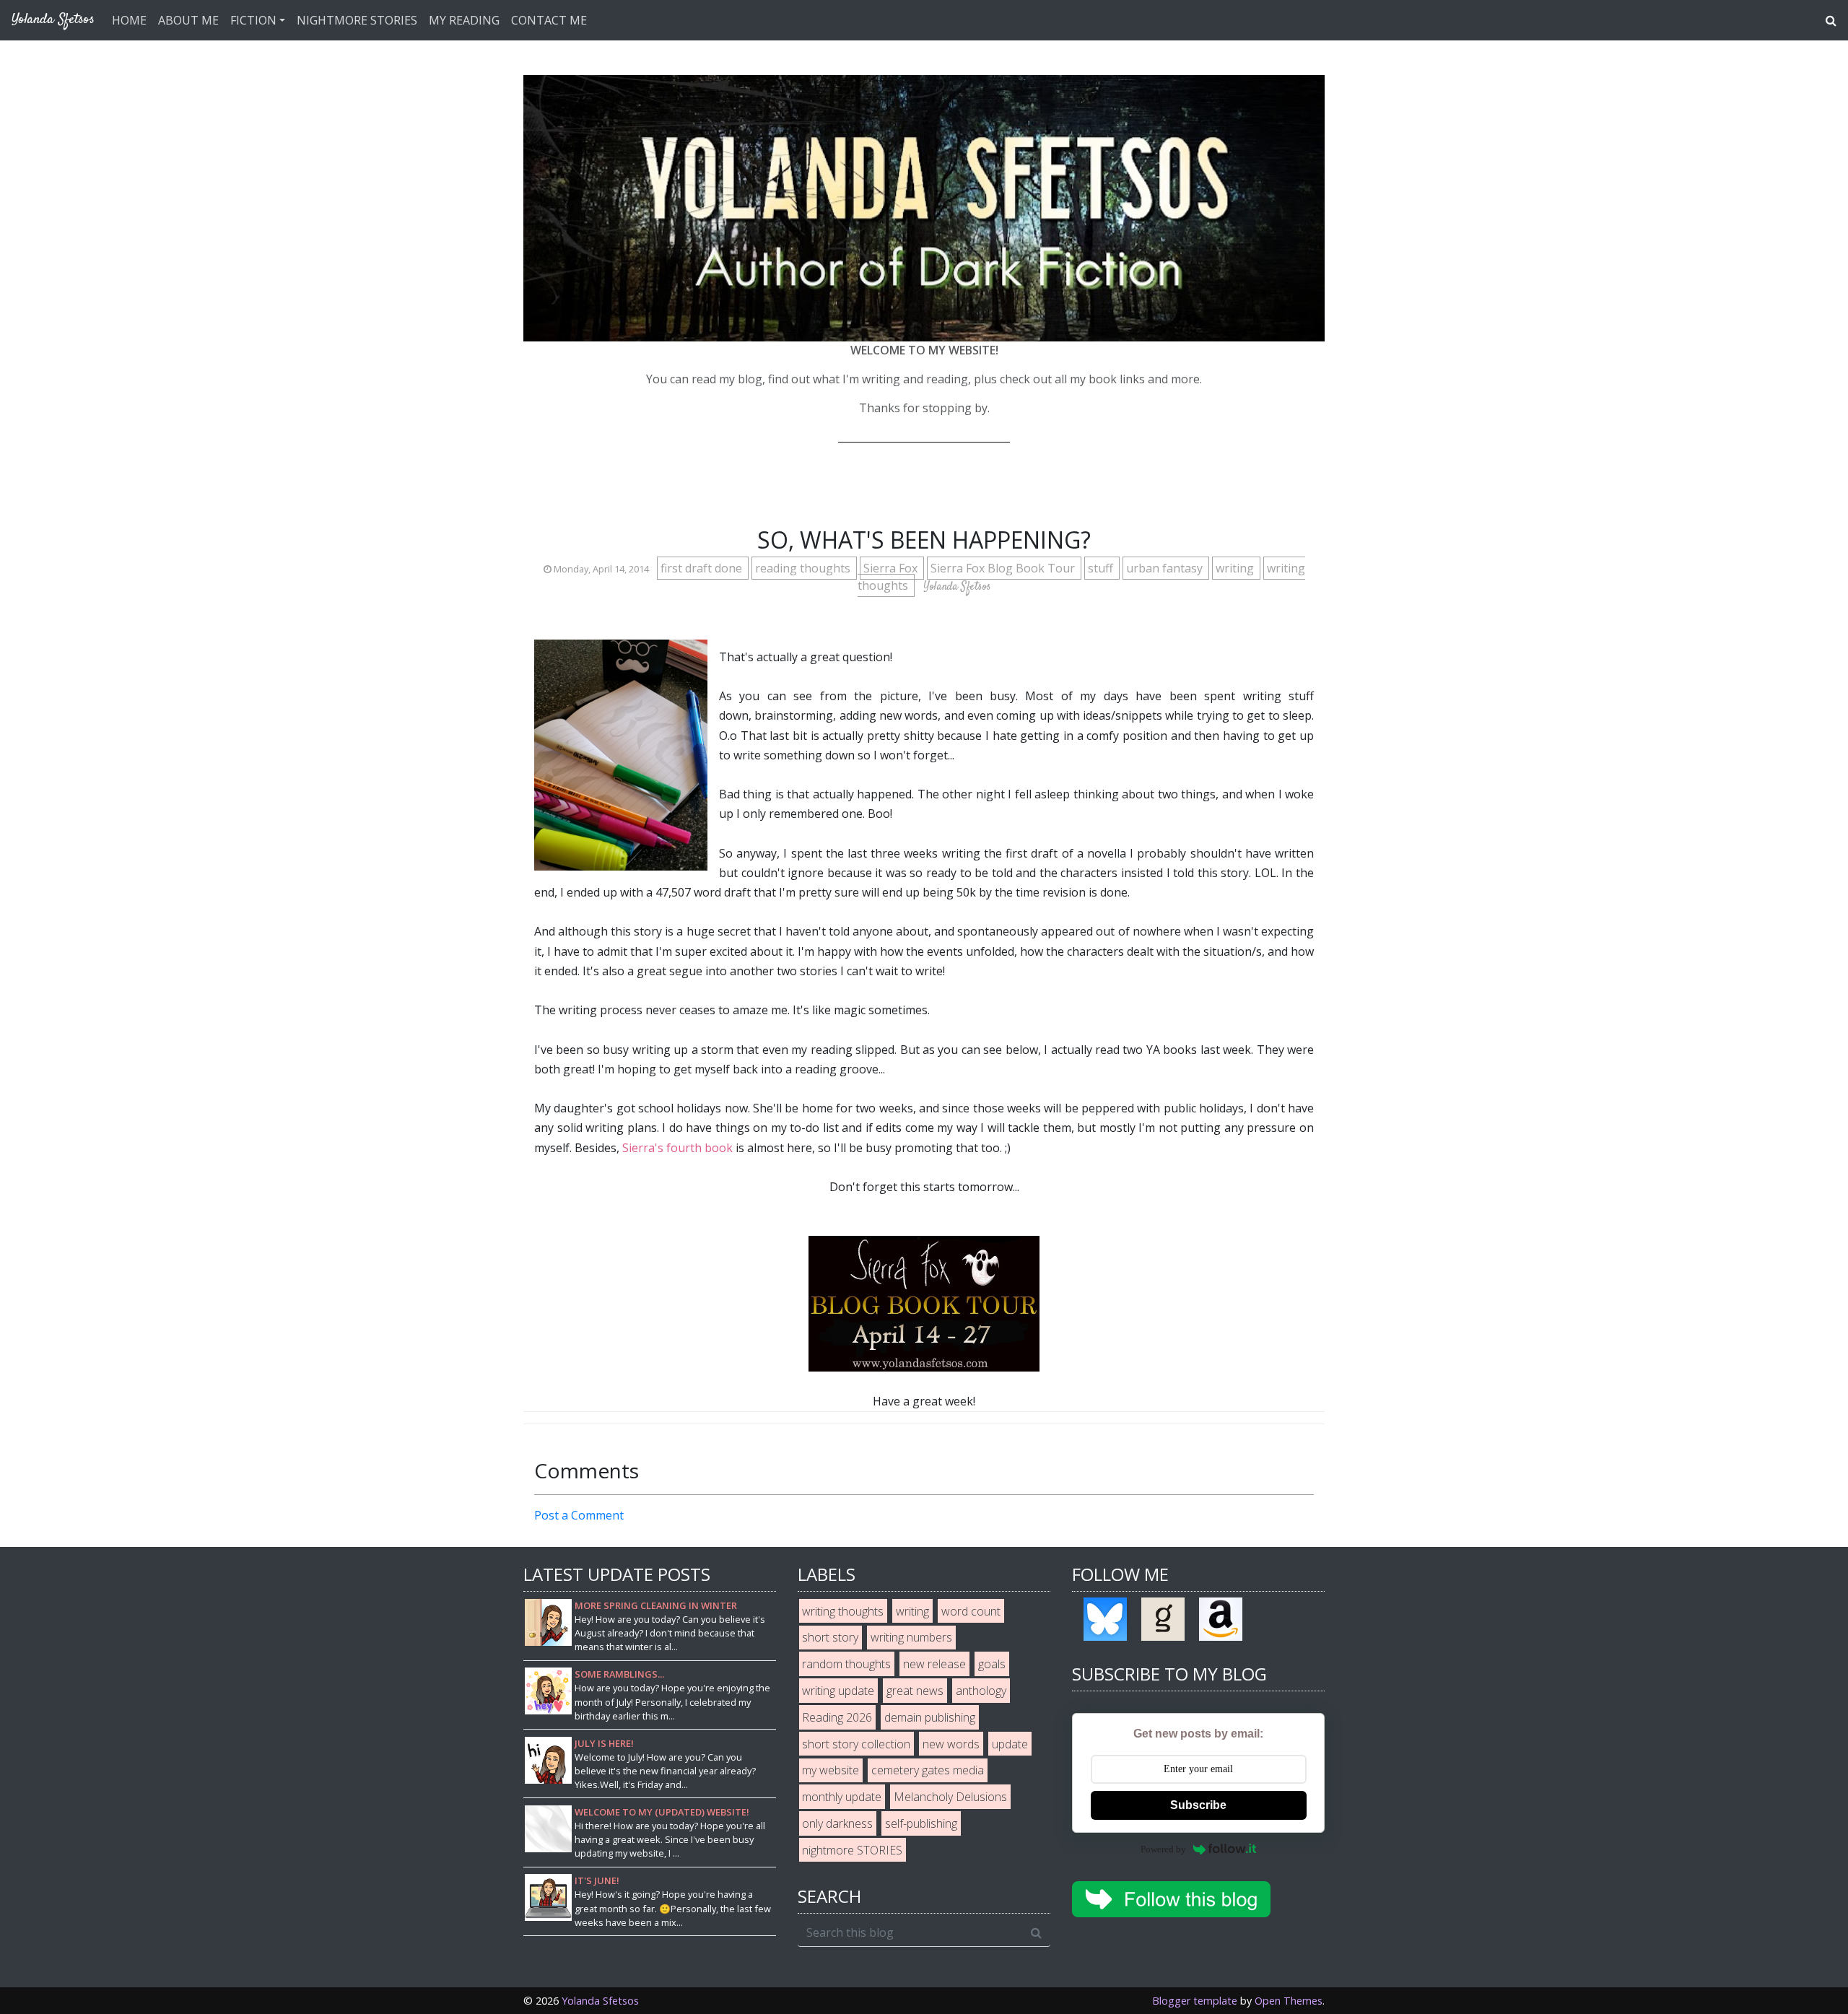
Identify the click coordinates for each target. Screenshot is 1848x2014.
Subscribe (1198, 1805)
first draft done (703, 568)
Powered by (1163, 1849)
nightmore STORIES (852, 1850)
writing (1236, 568)
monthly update (842, 1797)
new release (934, 1664)
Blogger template (1195, 2001)
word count (971, 1611)
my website (831, 1770)
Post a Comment (579, 1515)
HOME (129, 20)
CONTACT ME (549, 20)
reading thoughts (804, 568)
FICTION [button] (253, 20)
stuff (1102, 568)
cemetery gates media (928, 1770)
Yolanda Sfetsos (600, 2001)
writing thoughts (843, 1611)
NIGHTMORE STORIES (357, 20)
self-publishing (921, 1823)
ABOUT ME (188, 20)
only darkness (837, 1823)
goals (992, 1664)
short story (830, 1637)
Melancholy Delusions (950, 1797)
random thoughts (846, 1664)
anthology (981, 1691)
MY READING (464, 20)
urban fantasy (1166, 568)
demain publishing (930, 1717)
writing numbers (911, 1637)
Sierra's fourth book (677, 1148)
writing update (838, 1691)
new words (951, 1744)
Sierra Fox (892, 568)
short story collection (856, 1744)
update (1010, 1744)
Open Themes (1289, 2001)
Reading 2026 (837, 1717)
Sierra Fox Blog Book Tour (1004, 568)
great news (915, 1691)
